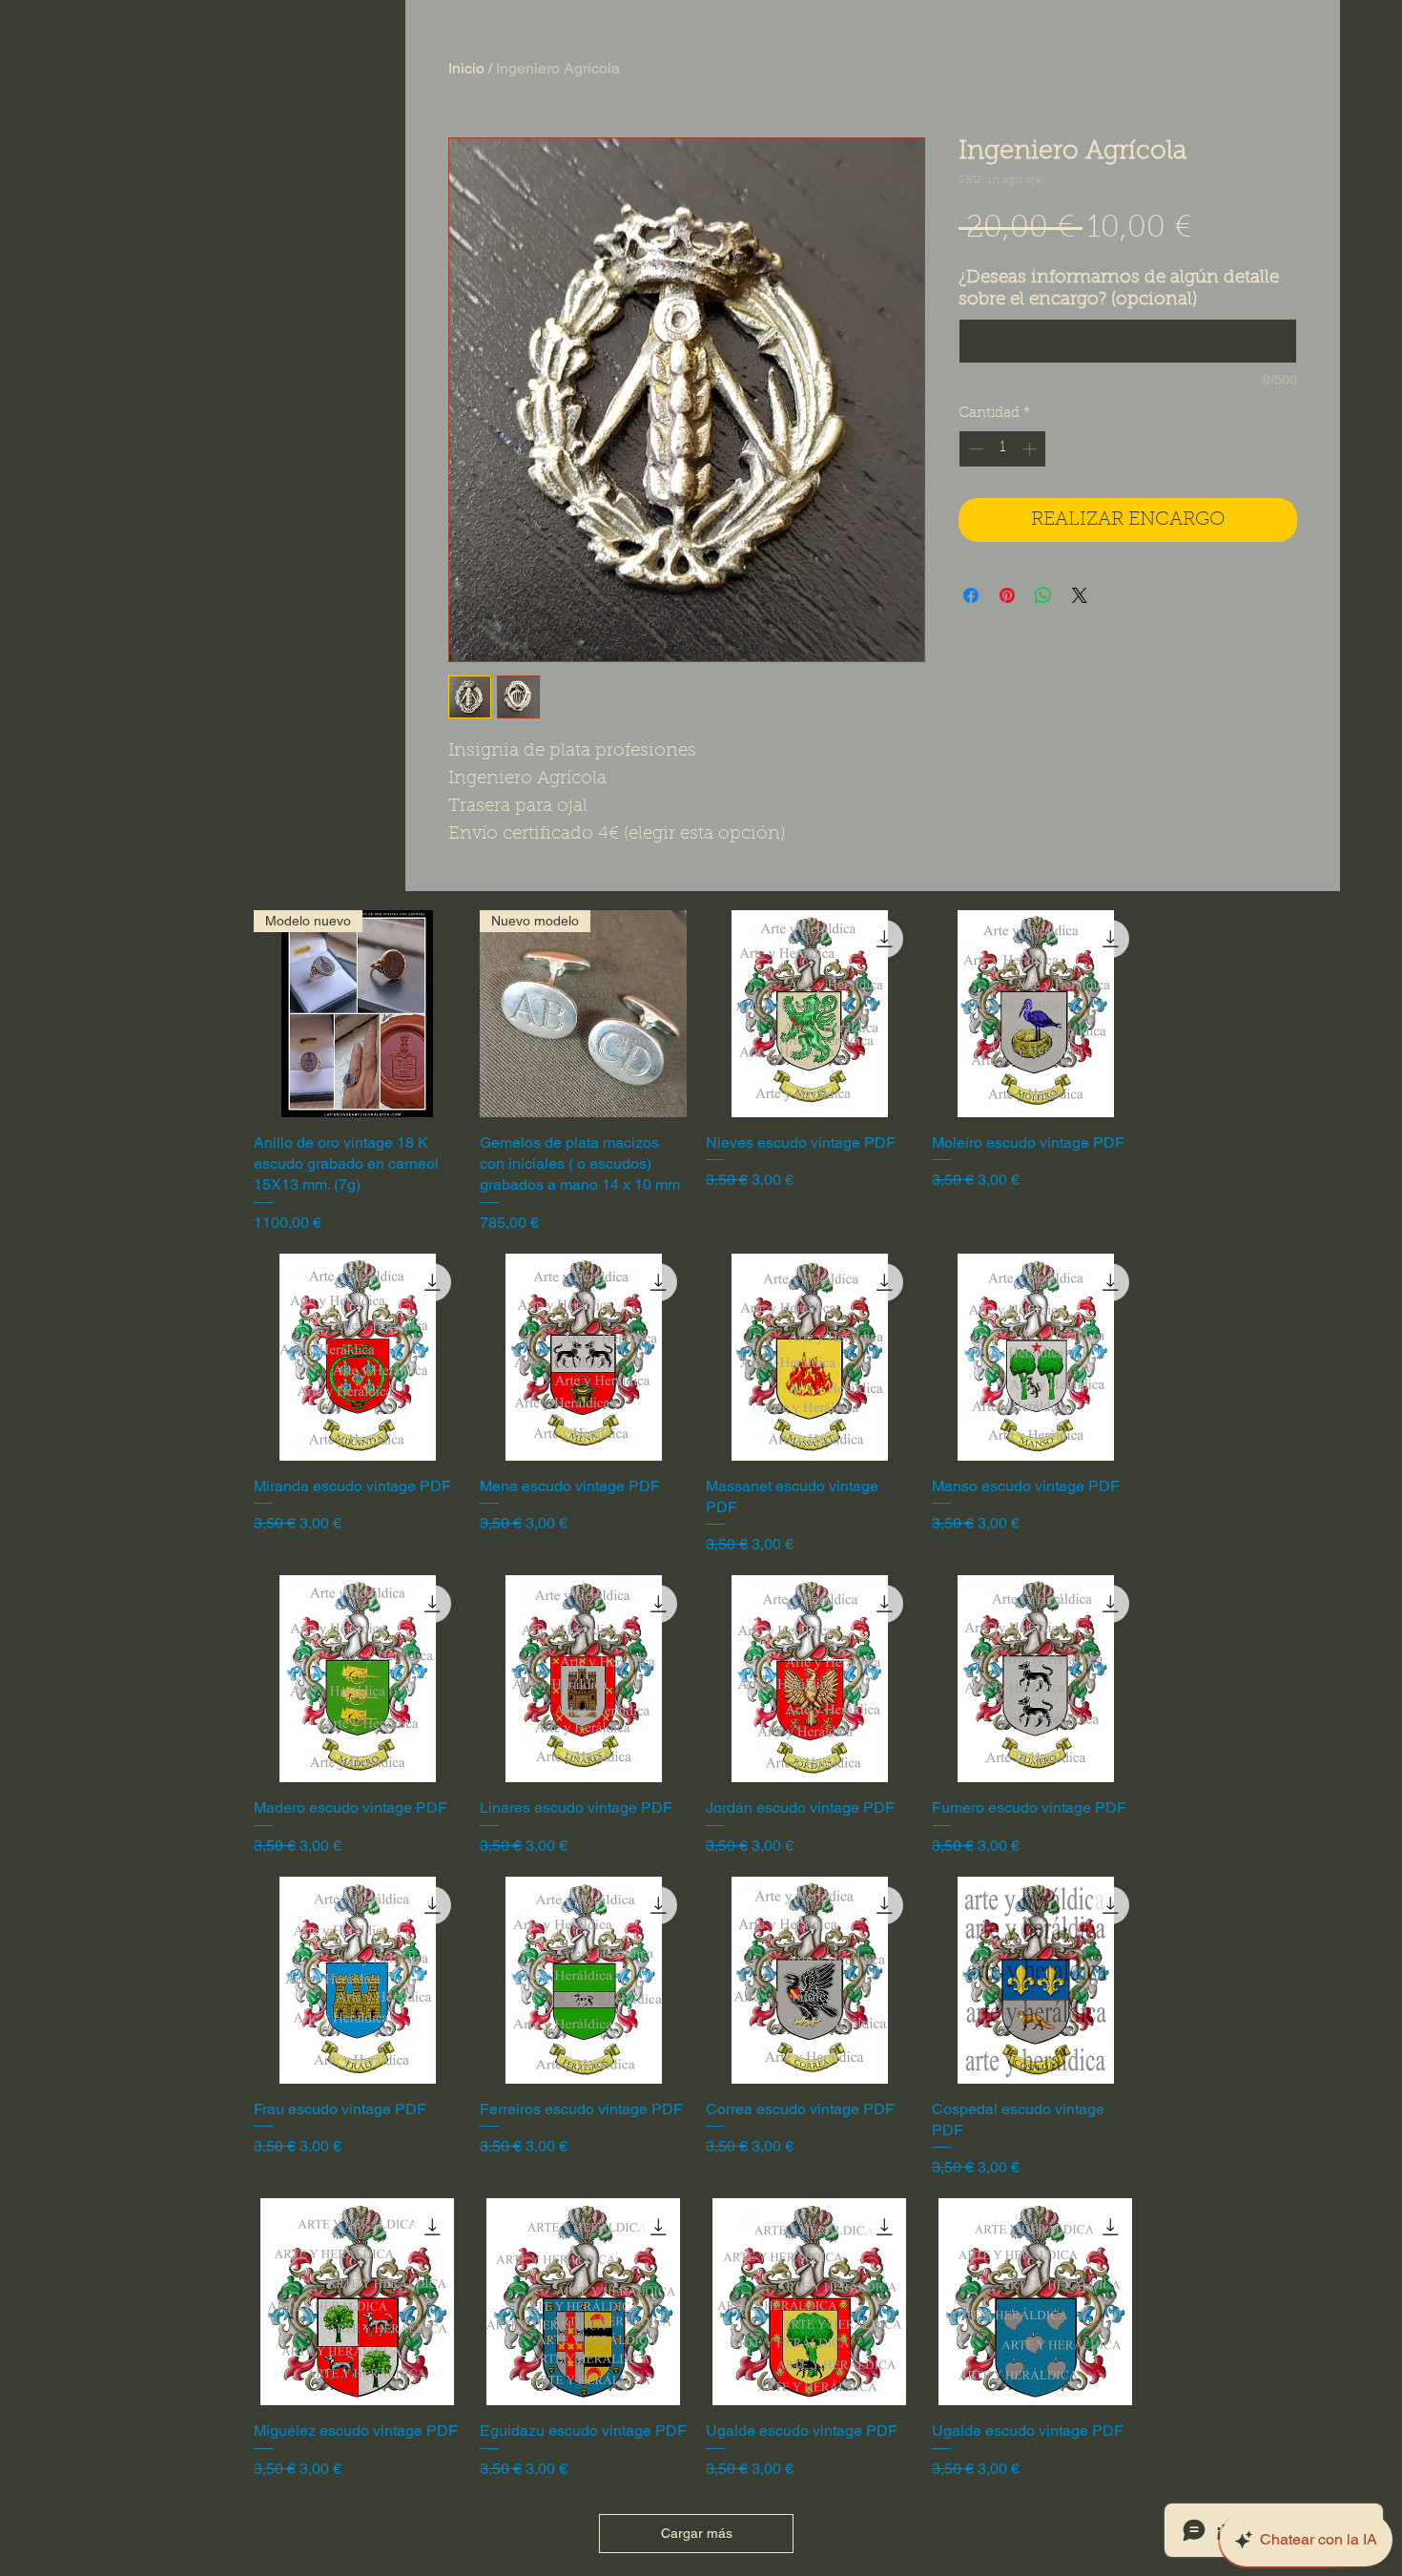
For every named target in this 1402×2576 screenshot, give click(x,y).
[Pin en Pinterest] (1007, 595)
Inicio (466, 68)
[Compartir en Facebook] (971, 595)
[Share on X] (1080, 595)
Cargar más (697, 2533)
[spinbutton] (1003, 449)
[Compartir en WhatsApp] (1043, 595)
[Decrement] (974, 449)
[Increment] (1031, 449)
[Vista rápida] (809, 1014)
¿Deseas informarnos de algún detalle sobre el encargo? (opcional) (1119, 289)
